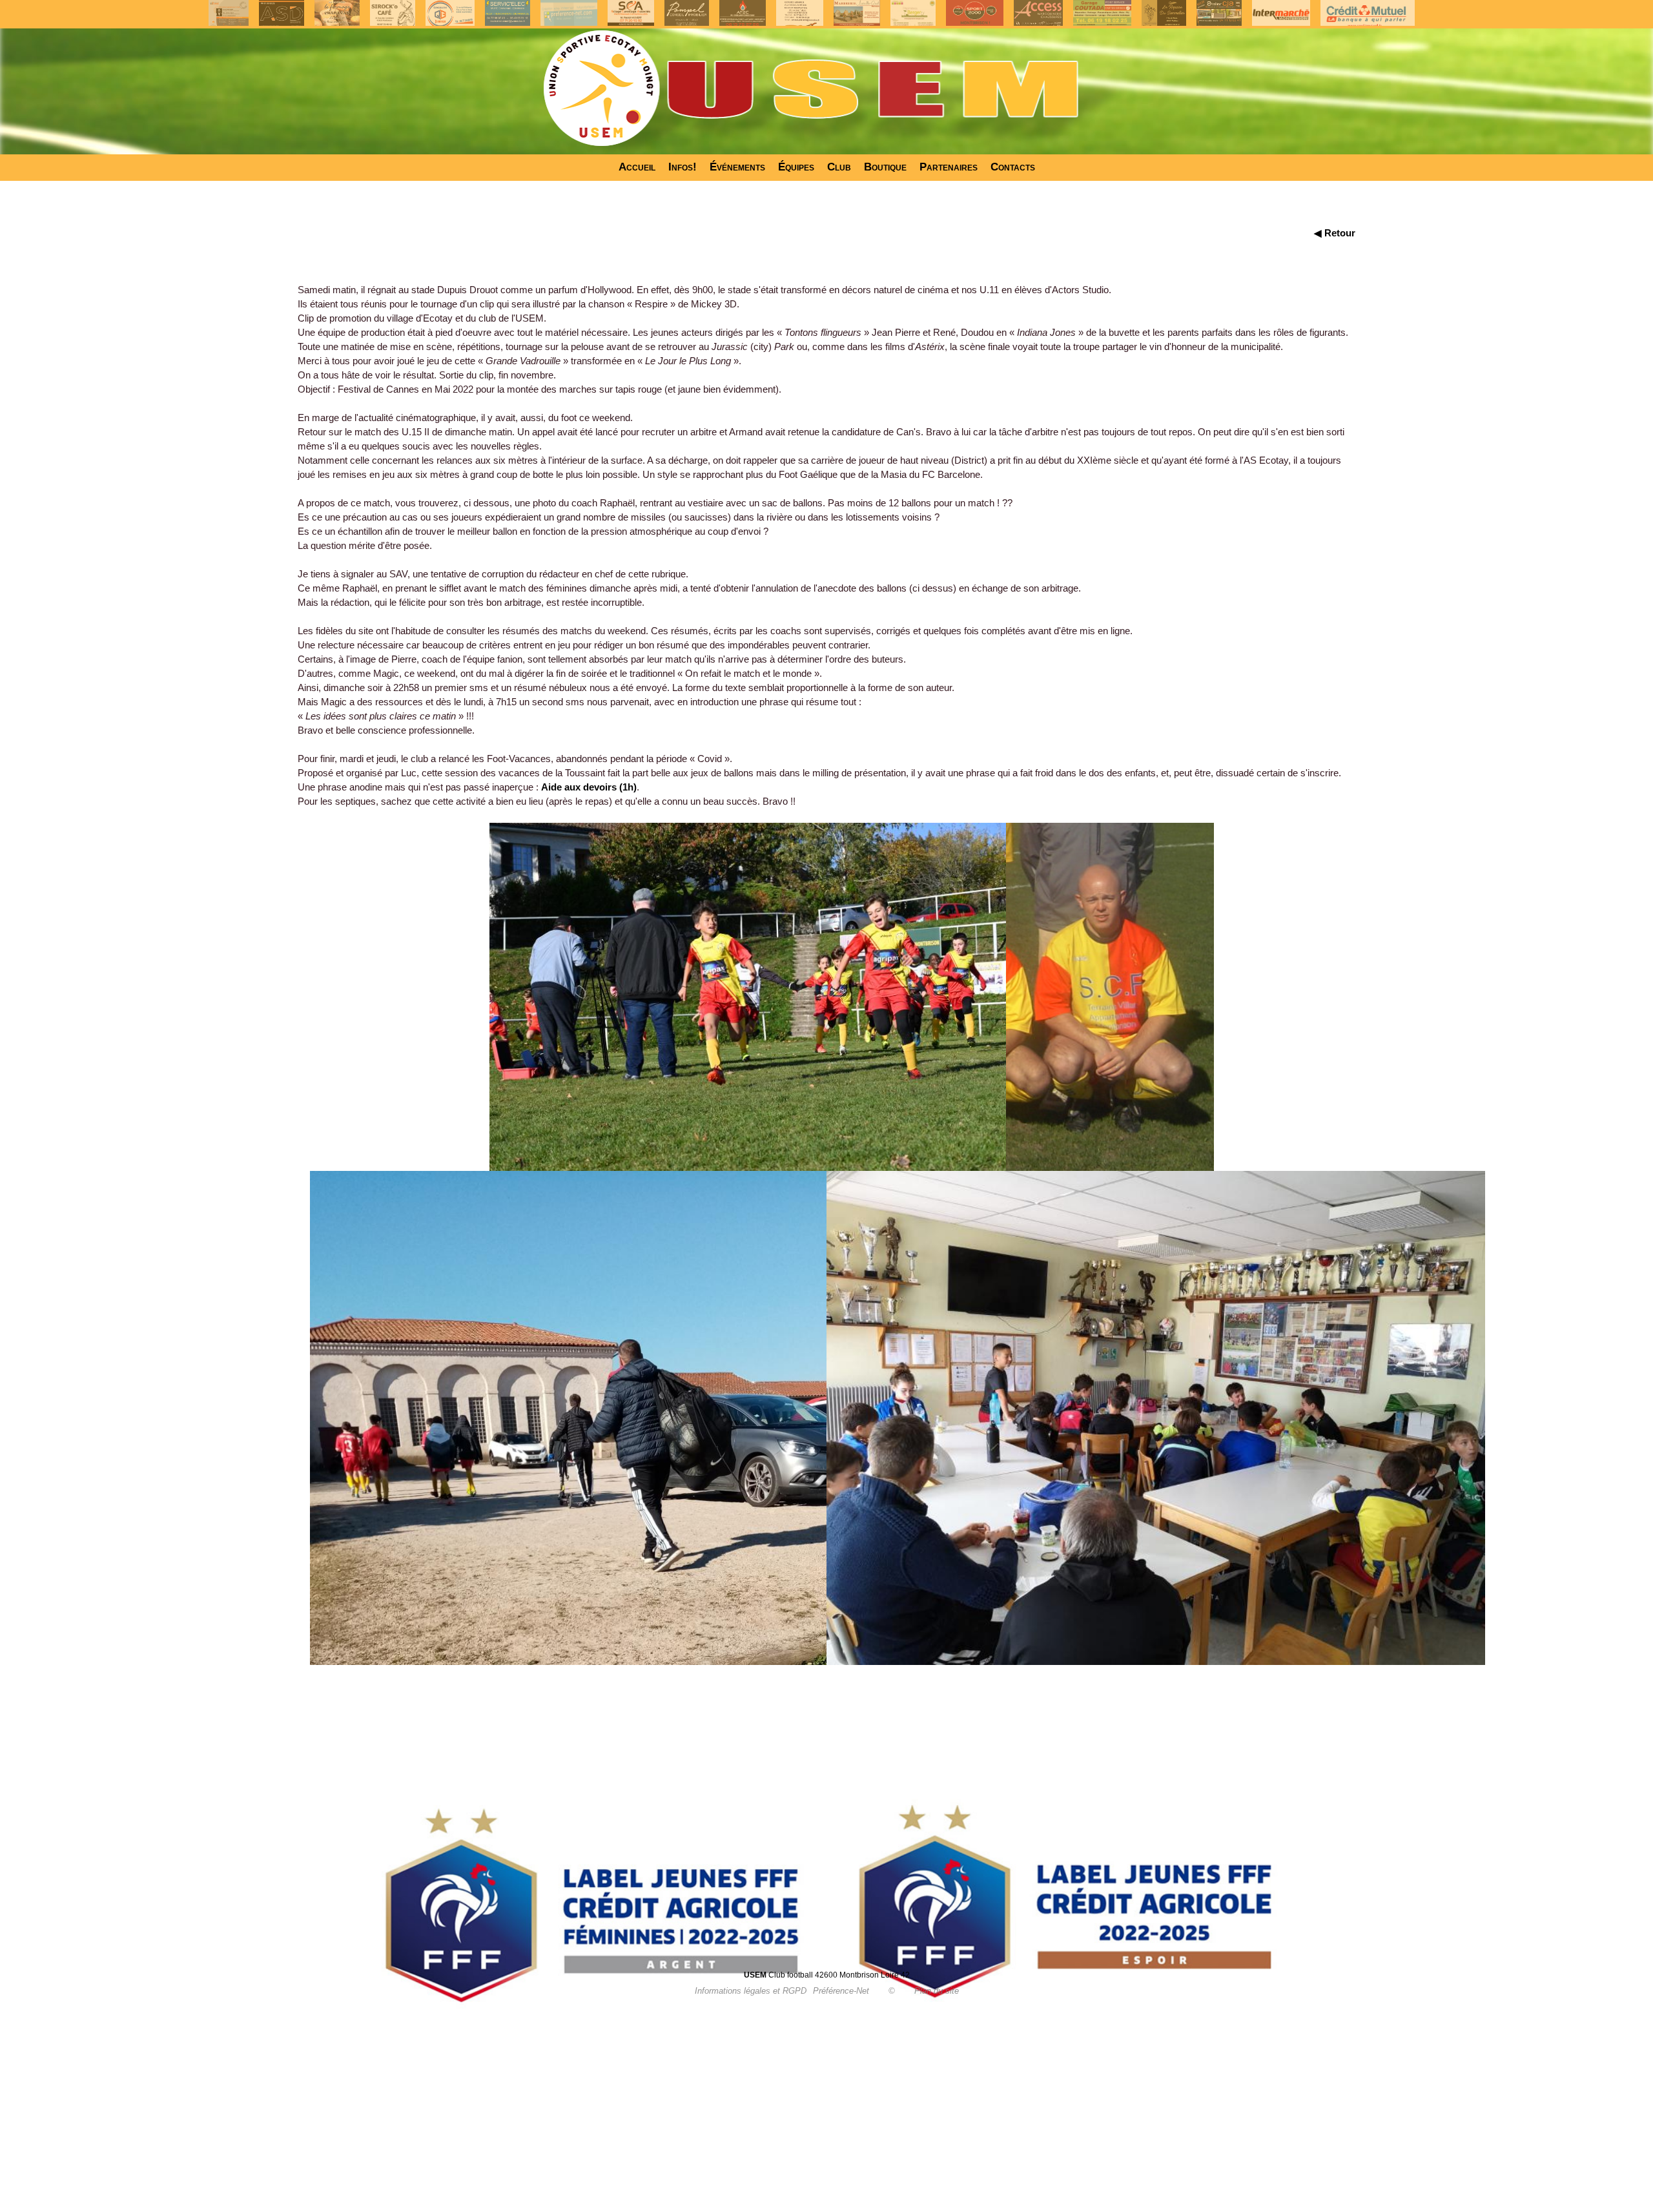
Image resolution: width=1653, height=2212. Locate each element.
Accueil (637, 167)
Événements (737, 167)
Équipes (796, 167)
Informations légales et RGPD (751, 1991)
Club (839, 167)
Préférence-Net (841, 1991)
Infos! (683, 167)
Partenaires (949, 167)
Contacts (1013, 167)
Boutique (885, 167)
